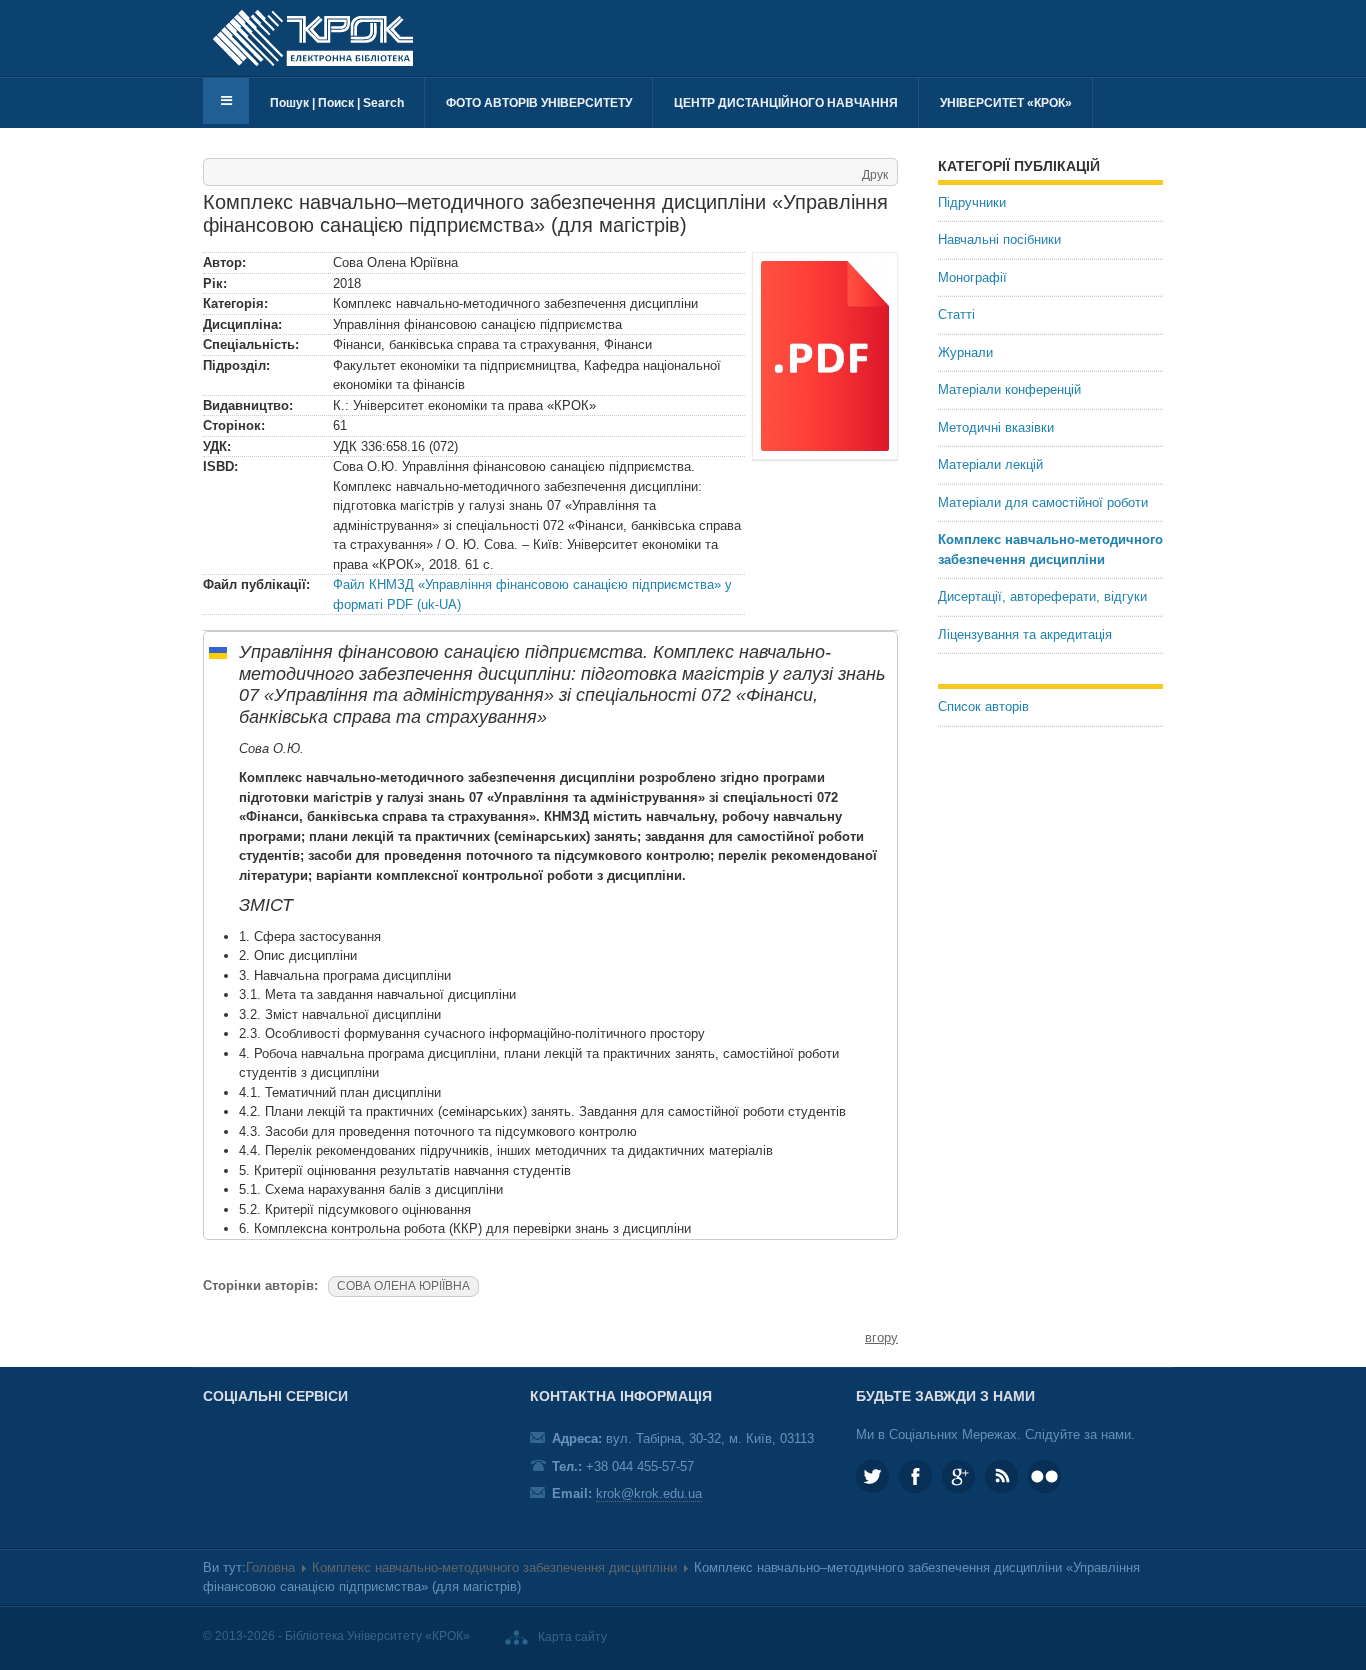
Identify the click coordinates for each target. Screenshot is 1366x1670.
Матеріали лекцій (990, 464)
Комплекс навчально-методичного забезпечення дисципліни (1050, 549)
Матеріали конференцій (1009, 389)
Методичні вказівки (996, 427)
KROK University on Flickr (1044, 1476)
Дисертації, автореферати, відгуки (1042, 596)
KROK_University (872, 1476)
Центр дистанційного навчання (786, 103)
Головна (270, 1567)
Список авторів (983, 706)
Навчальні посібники (999, 239)
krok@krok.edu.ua (649, 1493)
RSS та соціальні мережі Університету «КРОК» (1001, 1476)
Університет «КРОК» (1006, 103)
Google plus (958, 1476)
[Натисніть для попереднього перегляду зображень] (825, 355)
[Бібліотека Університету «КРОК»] (313, 38)
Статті (956, 314)
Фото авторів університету (539, 103)
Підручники (972, 202)
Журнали (965, 352)
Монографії (972, 277)
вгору (881, 1337)
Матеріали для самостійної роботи (1043, 502)
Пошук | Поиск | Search (337, 103)
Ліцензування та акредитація (1025, 634)
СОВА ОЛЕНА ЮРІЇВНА (403, 1286)
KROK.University (915, 1476)
